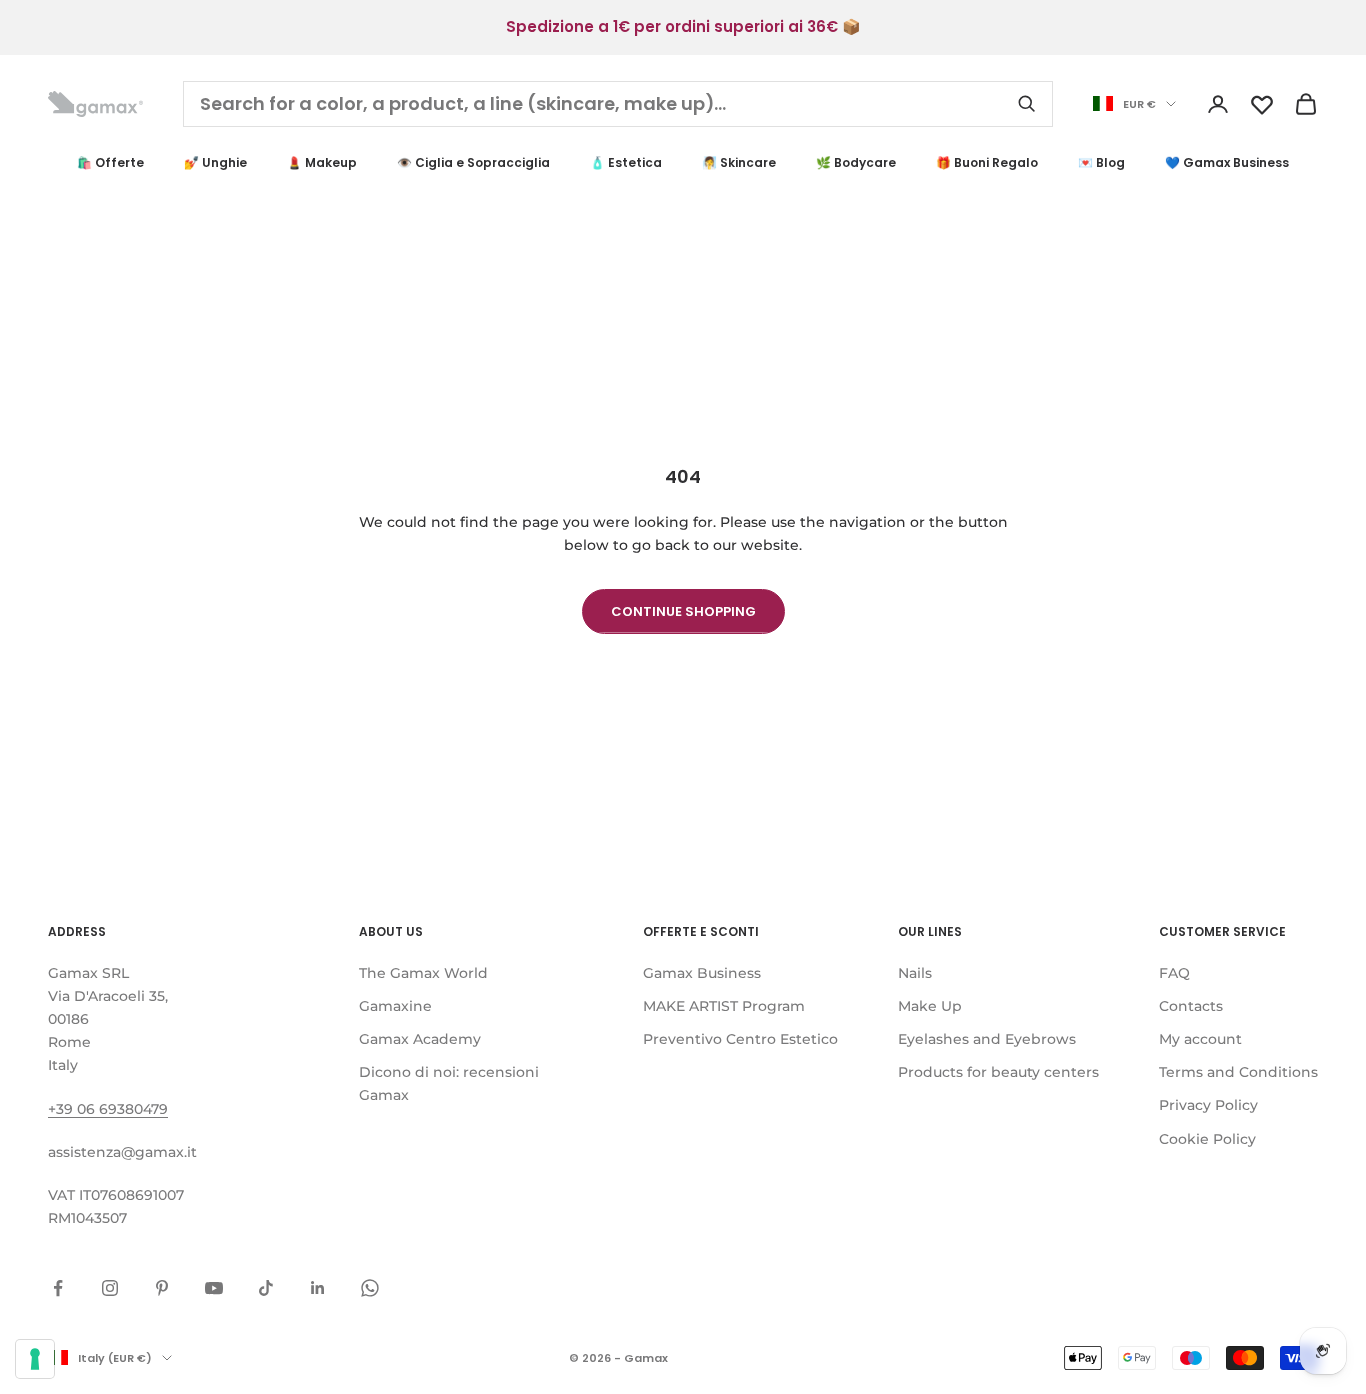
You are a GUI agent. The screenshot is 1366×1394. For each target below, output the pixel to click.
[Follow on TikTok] (266, 1288)
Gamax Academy (420, 1039)
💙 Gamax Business (1227, 162)
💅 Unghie (215, 162)
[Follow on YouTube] (214, 1288)
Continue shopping (683, 611)
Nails (915, 973)
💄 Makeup (322, 162)
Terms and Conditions (1238, 1072)
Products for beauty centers (998, 1072)
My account (1200, 1039)
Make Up (930, 1006)
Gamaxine (395, 1006)
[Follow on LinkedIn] (318, 1288)
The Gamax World (423, 973)
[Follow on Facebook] (58, 1288)
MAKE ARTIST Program (724, 1006)
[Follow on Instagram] (110, 1288)
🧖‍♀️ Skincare (739, 162)
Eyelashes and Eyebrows (987, 1039)
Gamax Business (702, 973)
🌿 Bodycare (856, 162)
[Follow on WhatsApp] (370, 1288)
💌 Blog (1101, 162)
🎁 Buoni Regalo (987, 162)
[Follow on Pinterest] (162, 1288)
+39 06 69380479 (108, 1109)
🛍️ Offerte (110, 162)
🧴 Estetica (626, 162)
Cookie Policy (1207, 1139)
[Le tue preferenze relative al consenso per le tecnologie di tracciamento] (35, 1359)
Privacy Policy (1208, 1105)
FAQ (1174, 973)
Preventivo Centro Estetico (740, 1039)
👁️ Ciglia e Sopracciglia (473, 162)
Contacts (1191, 1006)
